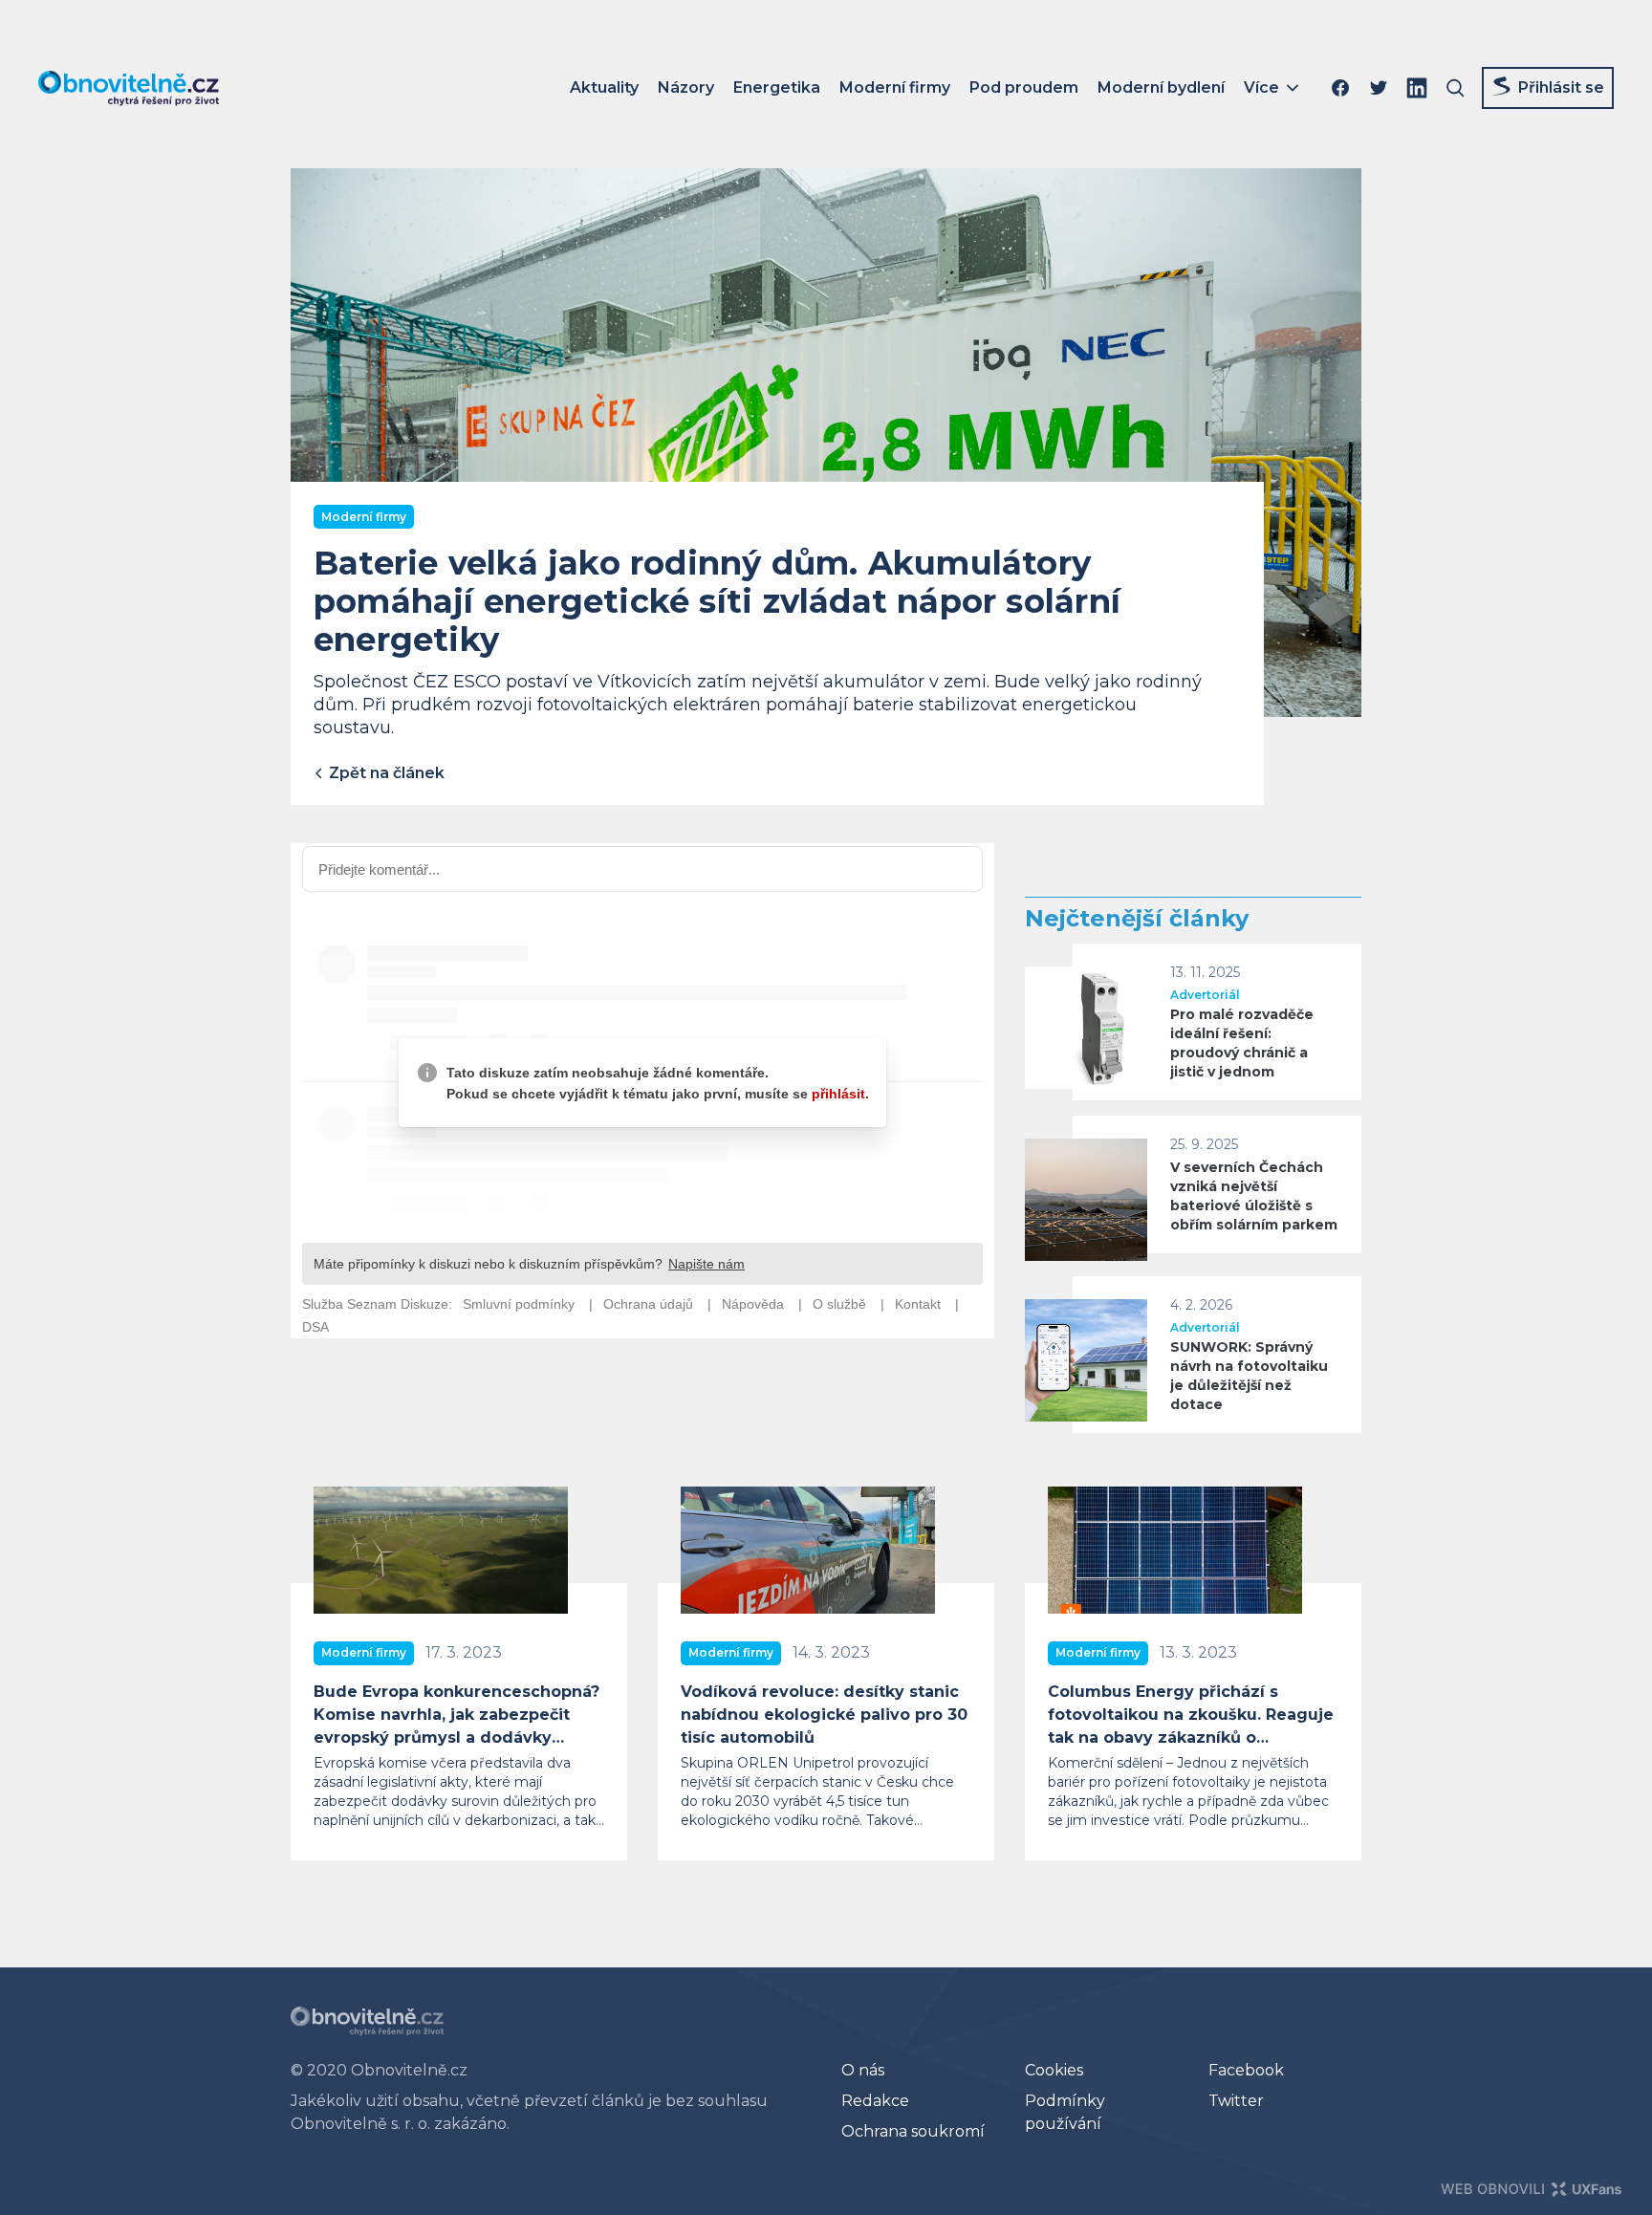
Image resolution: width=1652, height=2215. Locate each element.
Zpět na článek (385, 773)
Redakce (875, 2101)
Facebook (1246, 2070)
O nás (863, 2070)
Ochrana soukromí (913, 2131)
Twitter (1236, 2101)
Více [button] (1261, 87)
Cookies (1054, 2070)
